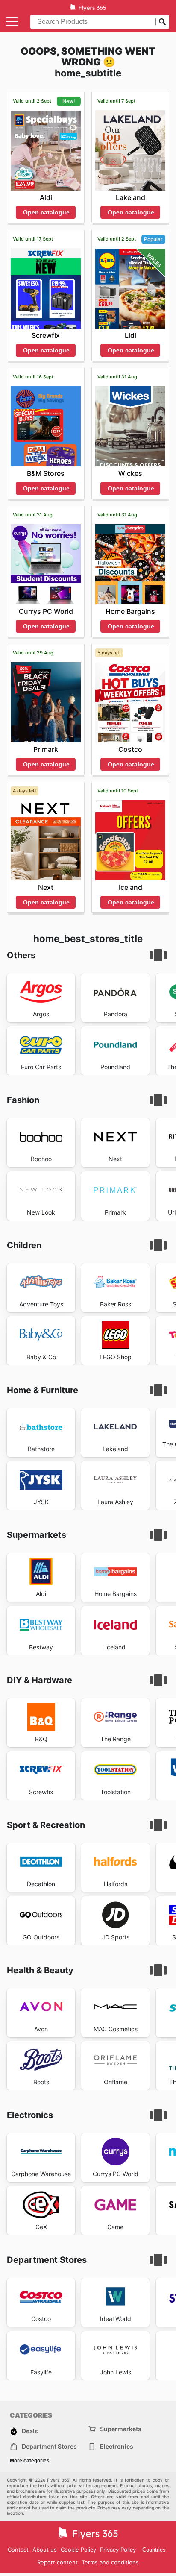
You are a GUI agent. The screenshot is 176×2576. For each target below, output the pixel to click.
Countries (154, 2550)
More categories (30, 2461)
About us (45, 2550)
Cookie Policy (78, 2550)
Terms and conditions (110, 2562)
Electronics (117, 2446)
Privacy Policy (118, 2550)
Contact (18, 2550)
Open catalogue (46, 212)
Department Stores (49, 2446)
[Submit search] (162, 22)
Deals (30, 2431)
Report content (57, 2562)
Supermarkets (121, 2429)
